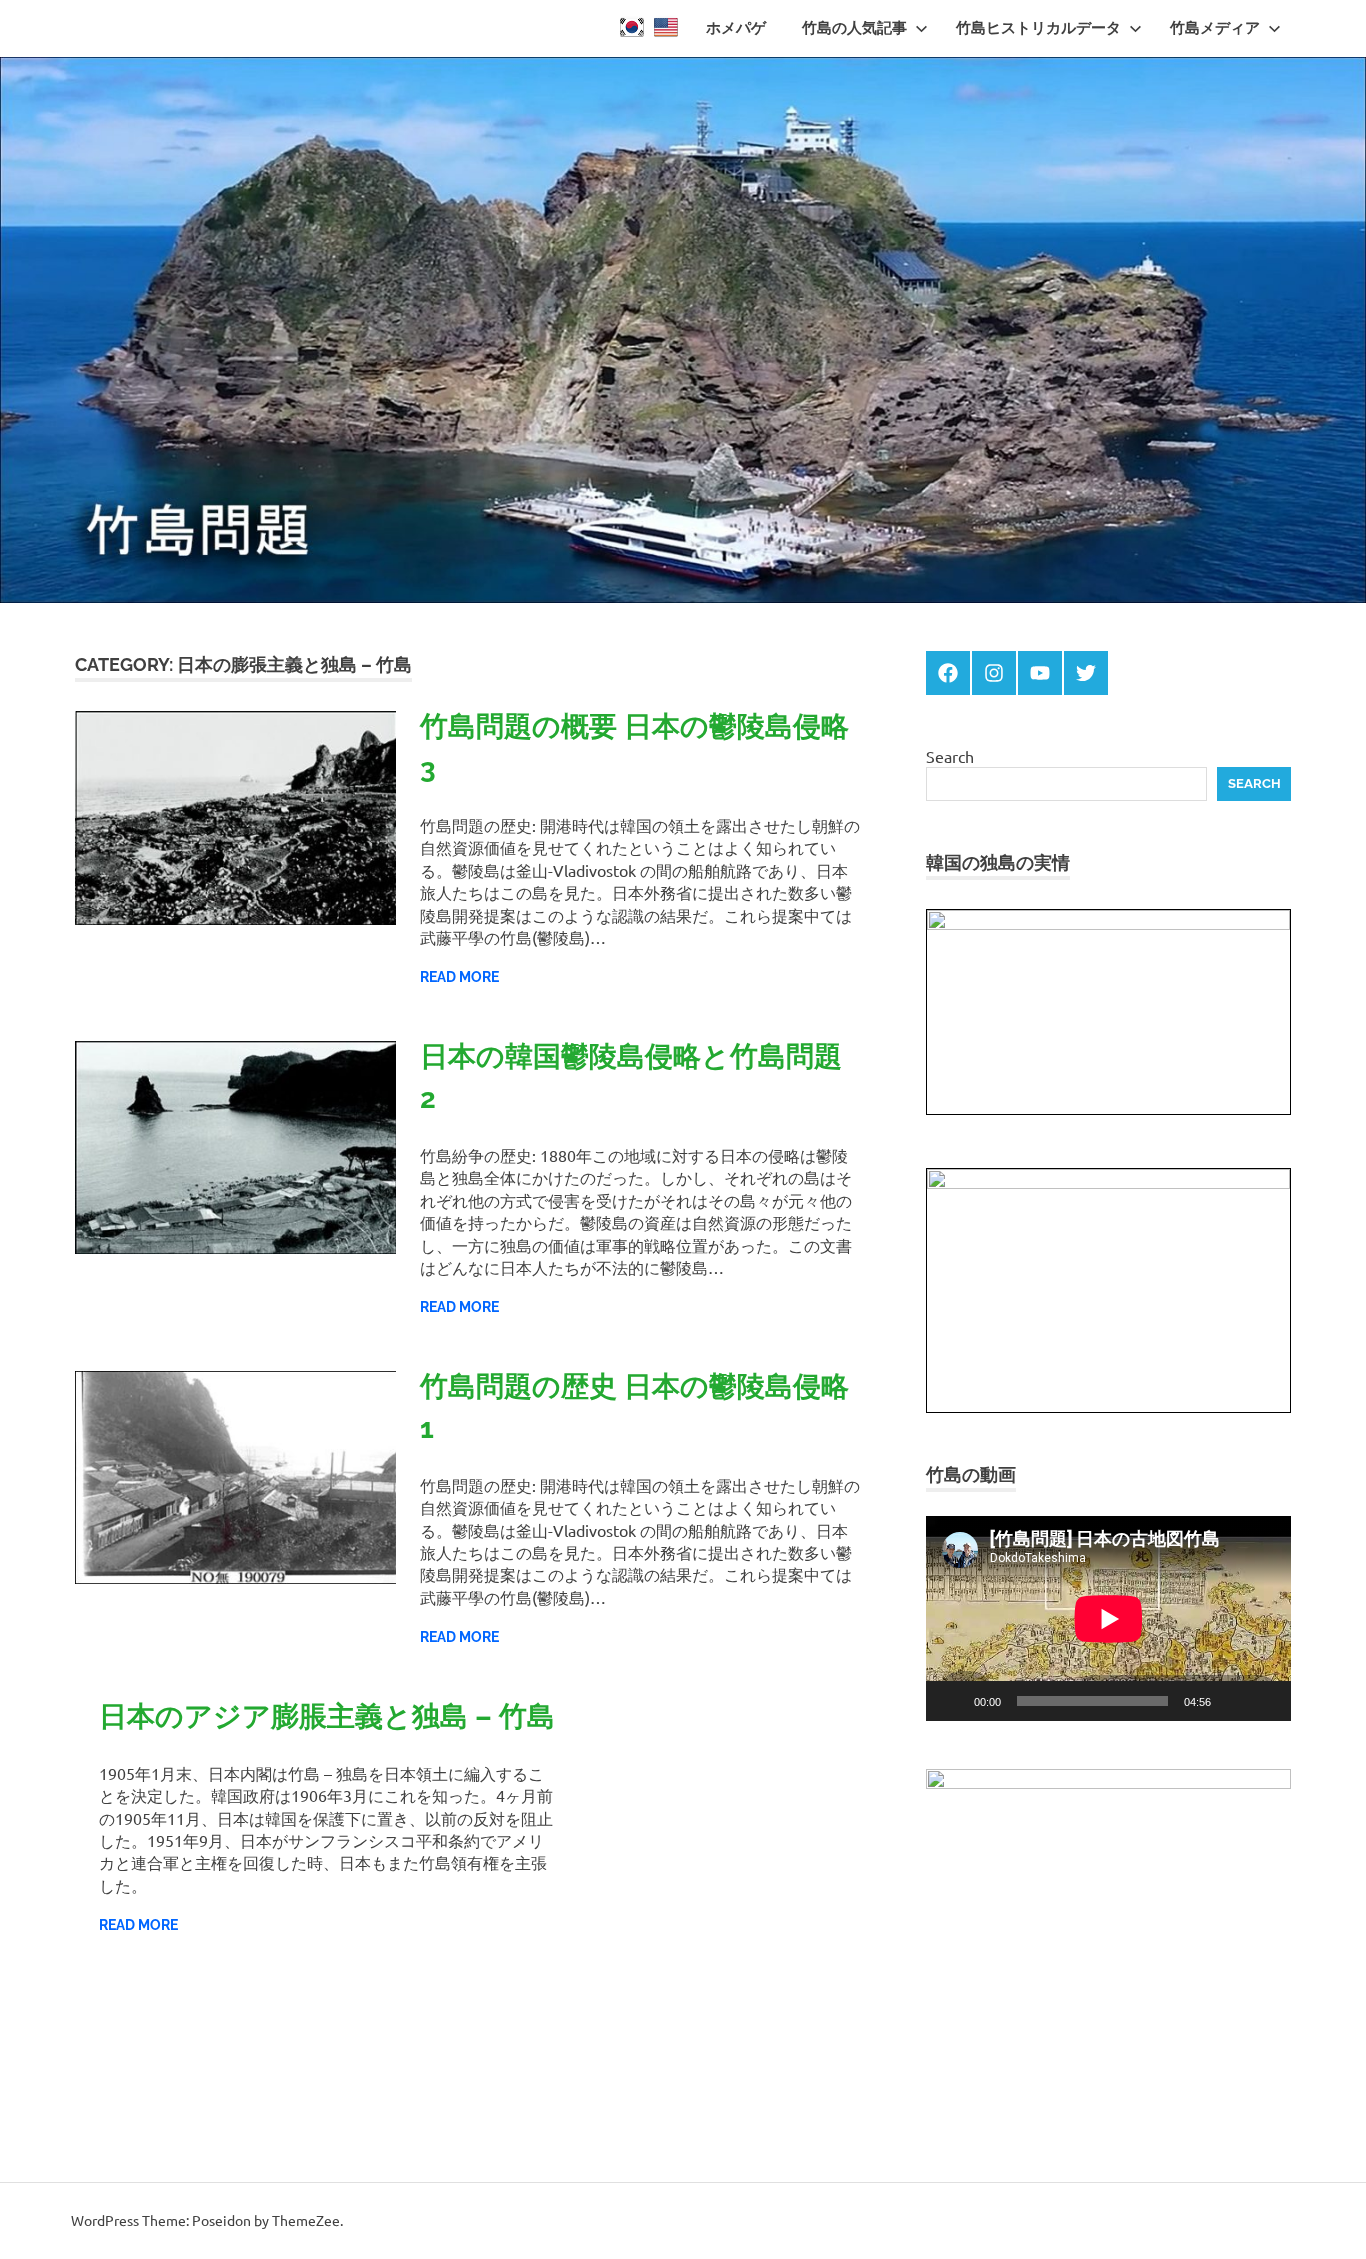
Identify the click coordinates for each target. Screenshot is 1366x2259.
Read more (459, 977)
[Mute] (1233, 1701)
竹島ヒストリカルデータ (1038, 28)
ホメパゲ (736, 28)
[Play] (952, 1701)
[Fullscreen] (1265, 1701)
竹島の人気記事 (854, 28)
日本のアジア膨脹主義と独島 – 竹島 (327, 1716)
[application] (1108, 1618)
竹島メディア (1215, 28)
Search (950, 756)
